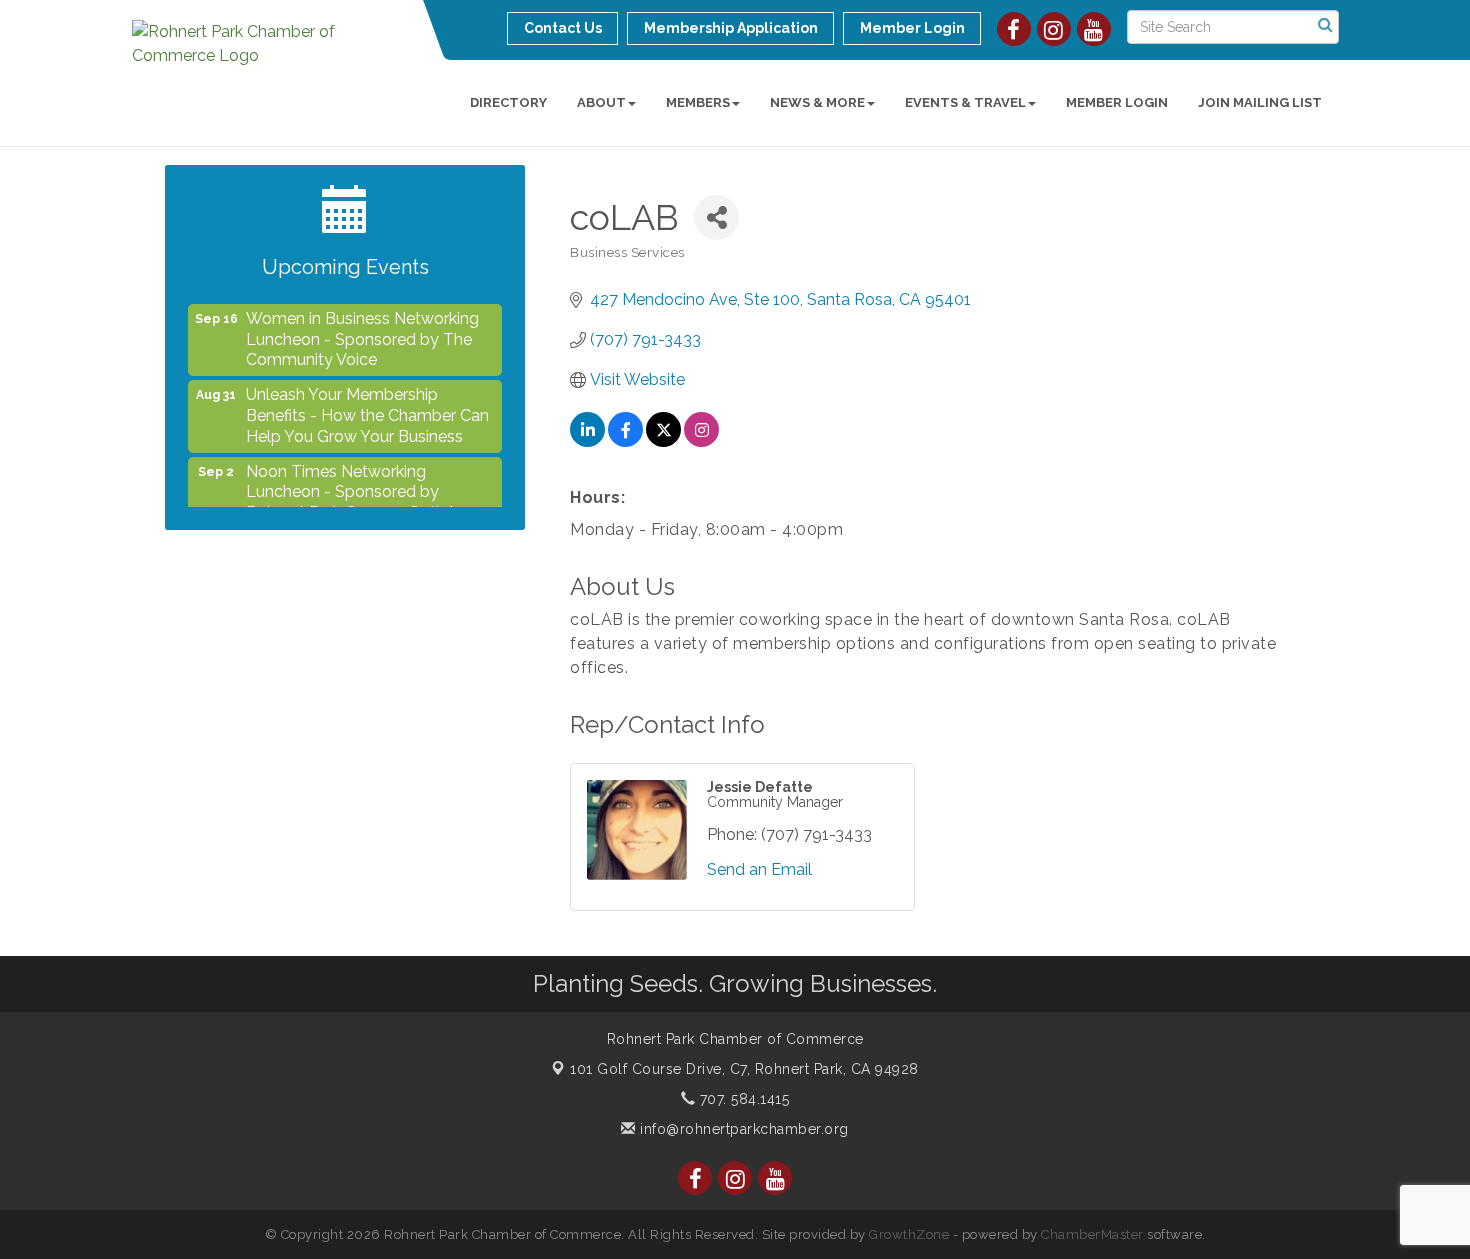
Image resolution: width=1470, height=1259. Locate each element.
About (601, 102)
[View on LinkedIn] (587, 441)
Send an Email (759, 869)
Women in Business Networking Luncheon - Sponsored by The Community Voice (362, 330)
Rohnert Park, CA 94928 (744, 1069)
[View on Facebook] (625, 441)
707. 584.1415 (742, 1099)
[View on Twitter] (663, 441)
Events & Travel (965, 102)
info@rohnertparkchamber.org (742, 1129)
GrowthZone (909, 1234)
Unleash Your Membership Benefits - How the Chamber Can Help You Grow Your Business (367, 406)
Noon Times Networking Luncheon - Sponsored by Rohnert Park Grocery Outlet (350, 483)
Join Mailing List (1260, 102)
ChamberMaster (1092, 1234)
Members (698, 102)
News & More (817, 102)
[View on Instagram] (701, 441)
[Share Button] (716, 217)
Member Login (1117, 102)
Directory (508, 102)
